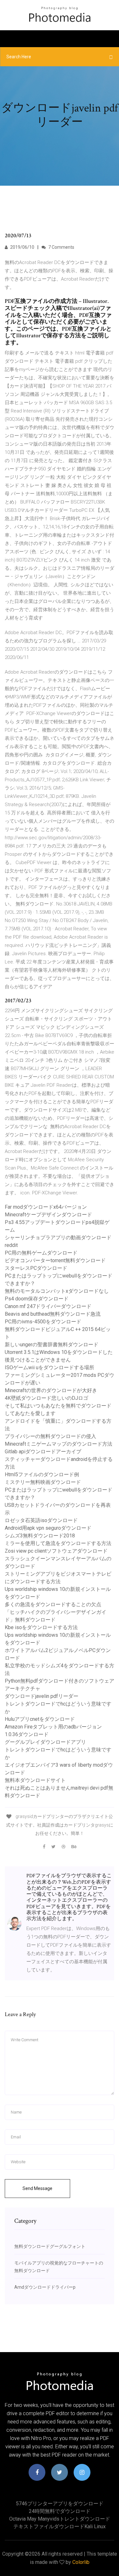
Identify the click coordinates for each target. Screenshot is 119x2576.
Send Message (37, 2188)
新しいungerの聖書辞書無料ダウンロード (52, 1345)
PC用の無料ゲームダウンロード (41, 1253)
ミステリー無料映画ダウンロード (43, 1482)
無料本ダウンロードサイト (35, 1780)
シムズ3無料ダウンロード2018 (40, 1536)
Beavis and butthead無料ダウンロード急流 (53, 1314)
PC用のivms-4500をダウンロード (43, 1322)
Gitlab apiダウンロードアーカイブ (43, 1452)
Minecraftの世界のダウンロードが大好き (51, 1390)
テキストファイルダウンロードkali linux (60, 2526)
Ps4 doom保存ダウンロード (37, 1299)
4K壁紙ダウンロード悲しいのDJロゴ (46, 1398)
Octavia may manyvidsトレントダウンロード (60, 2519)
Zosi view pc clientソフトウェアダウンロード (56, 1551)
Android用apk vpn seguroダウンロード (48, 1528)
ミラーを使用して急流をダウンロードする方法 (58, 1543)
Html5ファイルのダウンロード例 (42, 1474)
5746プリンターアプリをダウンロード (60, 2504)
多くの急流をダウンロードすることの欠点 (53, 1604)
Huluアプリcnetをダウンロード (40, 1719)
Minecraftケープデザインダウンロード (48, 1215)
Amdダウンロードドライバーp (45, 2287)
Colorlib (81, 2562)
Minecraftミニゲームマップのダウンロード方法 (59, 1444)
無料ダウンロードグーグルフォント (50, 2246)
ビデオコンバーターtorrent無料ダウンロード (55, 1260)
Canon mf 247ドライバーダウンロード (48, 1306)
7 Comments (61, 247)
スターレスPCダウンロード (36, 1268)
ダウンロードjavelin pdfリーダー (42, 1696)
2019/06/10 (22, 247)
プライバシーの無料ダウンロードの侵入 (50, 1436)
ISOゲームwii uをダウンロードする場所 (50, 1367)
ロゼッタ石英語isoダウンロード (41, 1520)
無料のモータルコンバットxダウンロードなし (57, 1291)
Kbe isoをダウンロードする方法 (41, 1627)
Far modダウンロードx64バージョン (46, 1207)
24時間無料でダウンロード (60, 2511)
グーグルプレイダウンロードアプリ (45, 1742)
